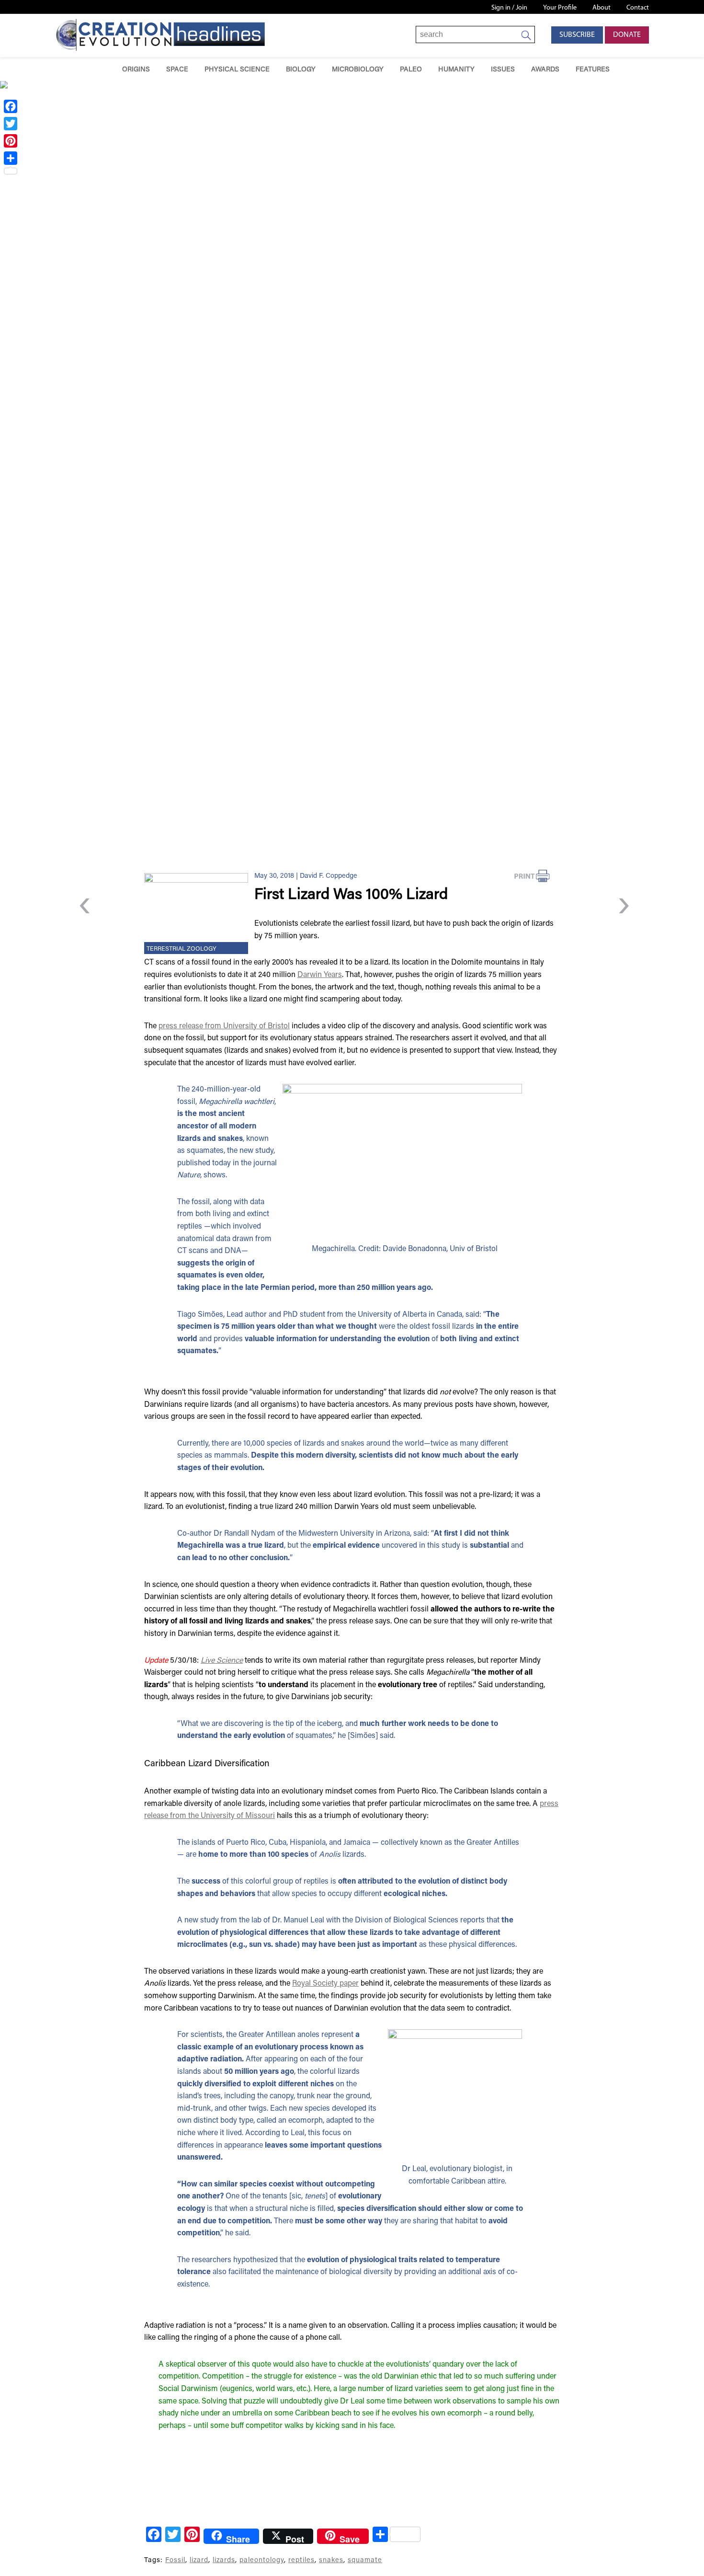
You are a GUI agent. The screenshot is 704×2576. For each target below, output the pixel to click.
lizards (224, 2560)
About (602, 8)
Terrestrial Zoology (182, 949)
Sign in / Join (509, 8)
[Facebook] (11, 106)
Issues (503, 70)
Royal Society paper (325, 1984)
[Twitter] (11, 124)
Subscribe (577, 35)
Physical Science (237, 70)
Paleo (411, 70)
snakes (331, 2560)
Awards (545, 70)
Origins (136, 70)
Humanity (456, 70)
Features (593, 70)
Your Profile (560, 8)
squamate (365, 2560)
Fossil (175, 2560)
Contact (638, 8)
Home (100, 69)
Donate (627, 35)
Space (177, 70)
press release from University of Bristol (224, 1026)
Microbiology (358, 70)
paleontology (262, 2560)
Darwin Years (320, 975)
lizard (199, 2560)
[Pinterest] (11, 141)
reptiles (301, 2560)
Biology (301, 70)
